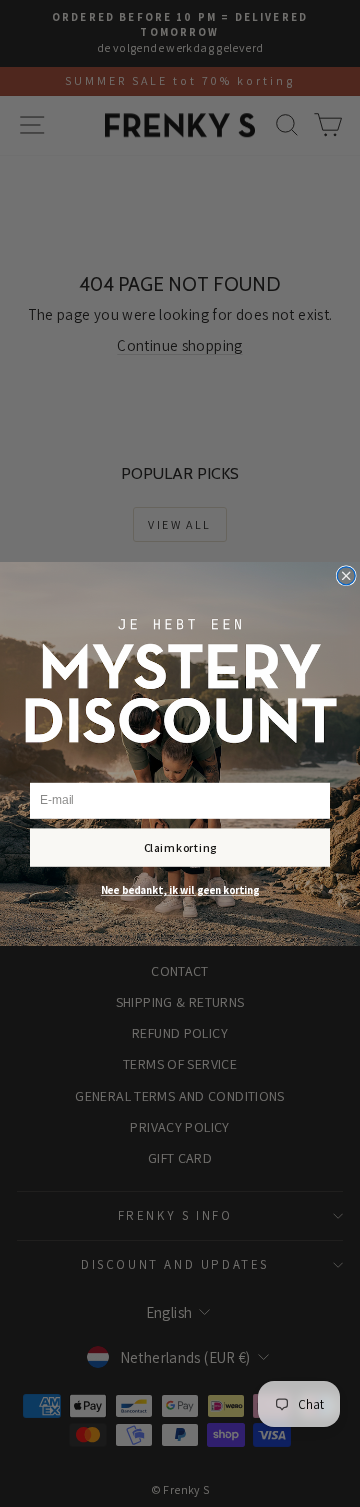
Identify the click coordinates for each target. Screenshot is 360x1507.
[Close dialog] (346, 575)
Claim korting (180, 847)
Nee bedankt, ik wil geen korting (180, 890)
